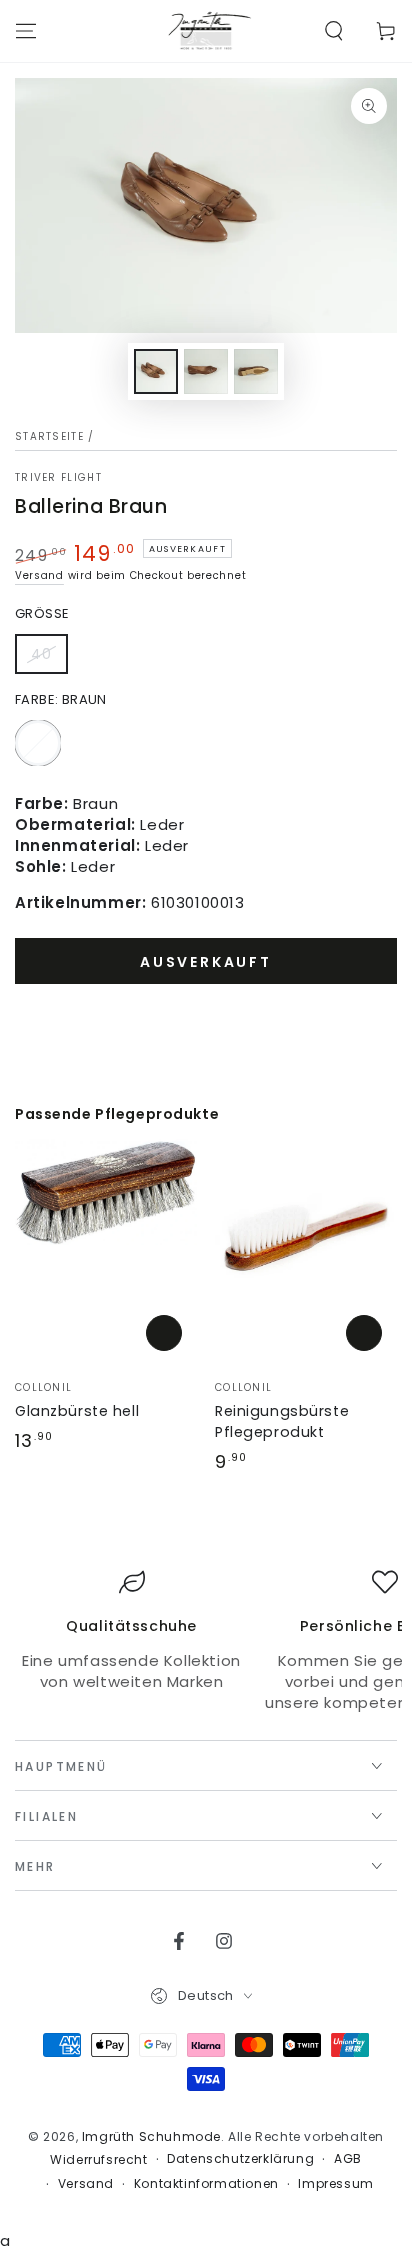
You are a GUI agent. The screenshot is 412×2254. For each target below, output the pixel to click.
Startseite (49, 436)
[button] (334, 31)
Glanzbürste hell (77, 1411)
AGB (348, 2159)
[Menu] (26, 31)
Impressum (335, 2184)
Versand (39, 575)
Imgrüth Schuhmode (151, 2136)
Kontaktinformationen (206, 2184)
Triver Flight (58, 478)
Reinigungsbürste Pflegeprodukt (282, 1421)
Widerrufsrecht (98, 2160)
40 (49, 659)
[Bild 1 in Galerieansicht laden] (156, 371)
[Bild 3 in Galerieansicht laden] (256, 371)
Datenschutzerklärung (240, 2159)
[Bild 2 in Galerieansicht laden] (206, 371)
